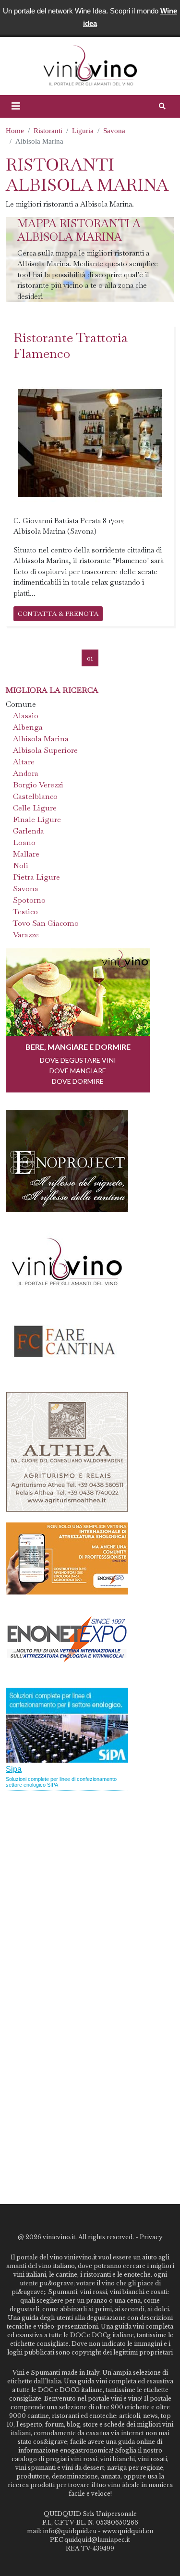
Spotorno (29, 900)
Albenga (28, 727)
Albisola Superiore (45, 750)
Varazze (26, 935)
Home (15, 131)
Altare (24, 762)
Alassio (26, 716)
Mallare (26, 854)
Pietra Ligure (36, 877)
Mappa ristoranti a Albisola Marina (79, 230)
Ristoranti (48, 131)
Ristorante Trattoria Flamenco (71, 345)
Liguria (83, 131)
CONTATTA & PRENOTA (58, 613)
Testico (25, 912)
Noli (21, 865)
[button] (16, 106)
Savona (114, 131)
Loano (24, 842)
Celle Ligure (35, 808)
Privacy (151, 2237)
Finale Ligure (37, 819)
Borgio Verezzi (38, 785)
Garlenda (29, 831)
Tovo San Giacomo (46, 923)
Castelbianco (35, 796)
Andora (26, 773)
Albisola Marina (41, 739)
